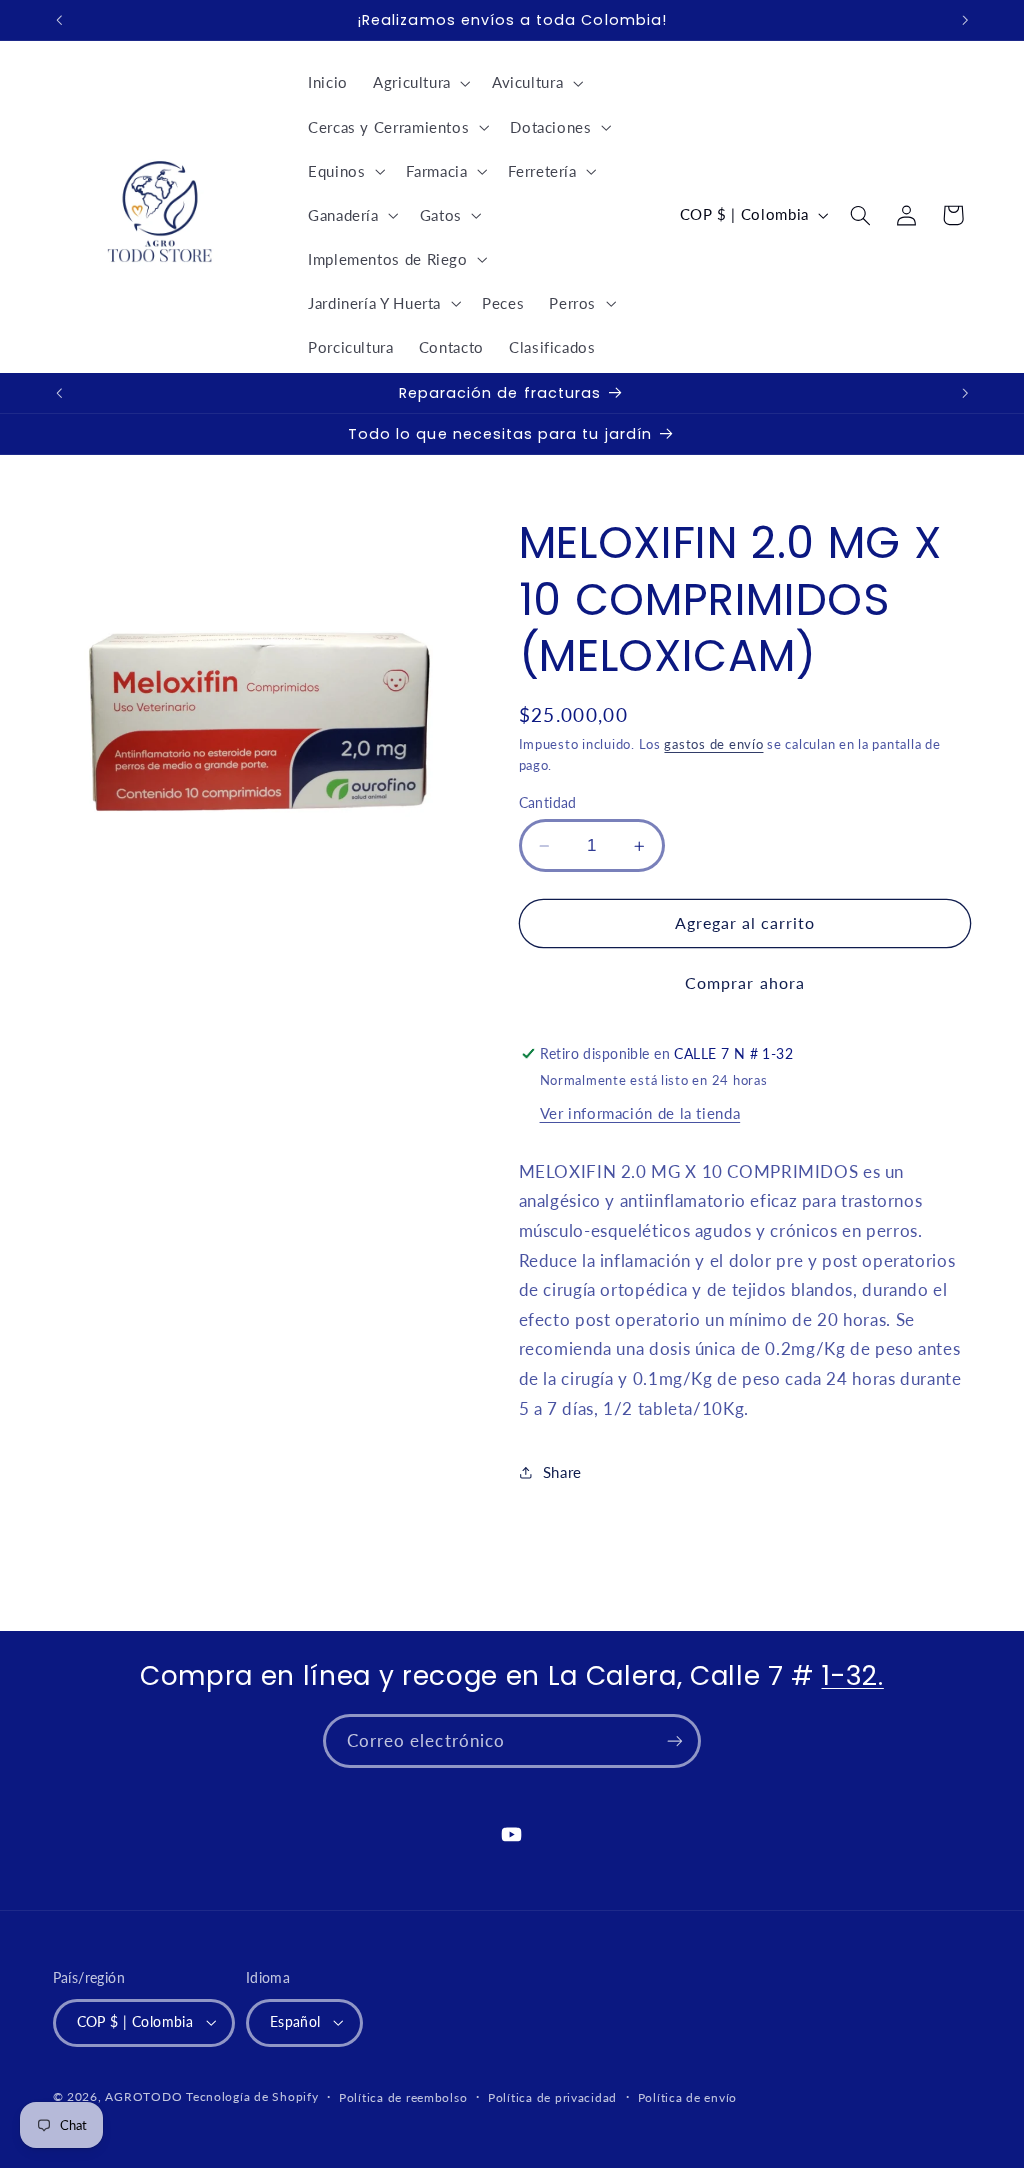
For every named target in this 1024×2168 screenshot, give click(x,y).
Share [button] (562, 1472)
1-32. (853, 1675)
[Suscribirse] (675, 1740)
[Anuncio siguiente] (965, 20)
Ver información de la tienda (640, 1113)
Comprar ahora (745, 982)
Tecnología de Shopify (252, 2096)
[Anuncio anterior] (59, 20)
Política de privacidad (552, 2097)
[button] (419, 83)
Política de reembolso (403, 2097)
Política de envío (688, 2097)
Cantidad (548, 803)
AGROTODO (143, 2096)
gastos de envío (713, 744)
